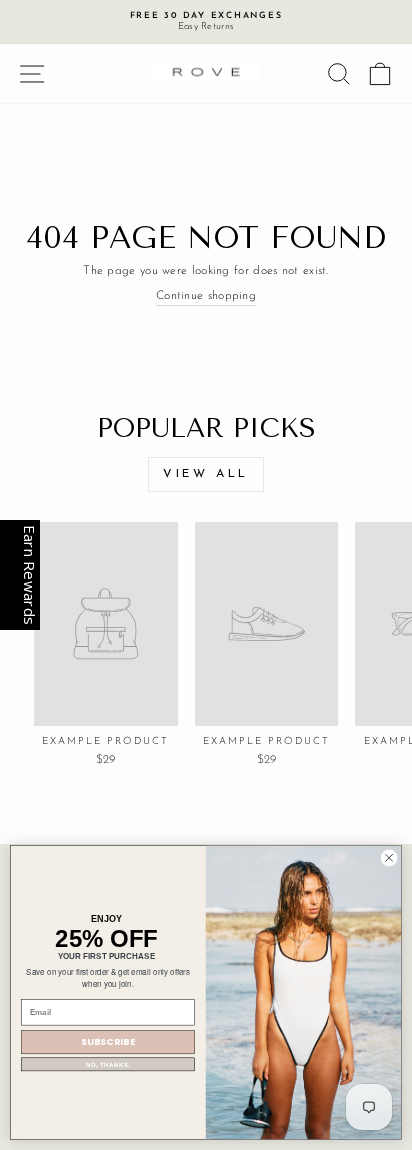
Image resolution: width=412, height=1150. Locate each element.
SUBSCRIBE (108, 1042)
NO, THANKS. (108, 1064)
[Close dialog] (389, 858)
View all (206, 474)
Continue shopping (206, 296)
